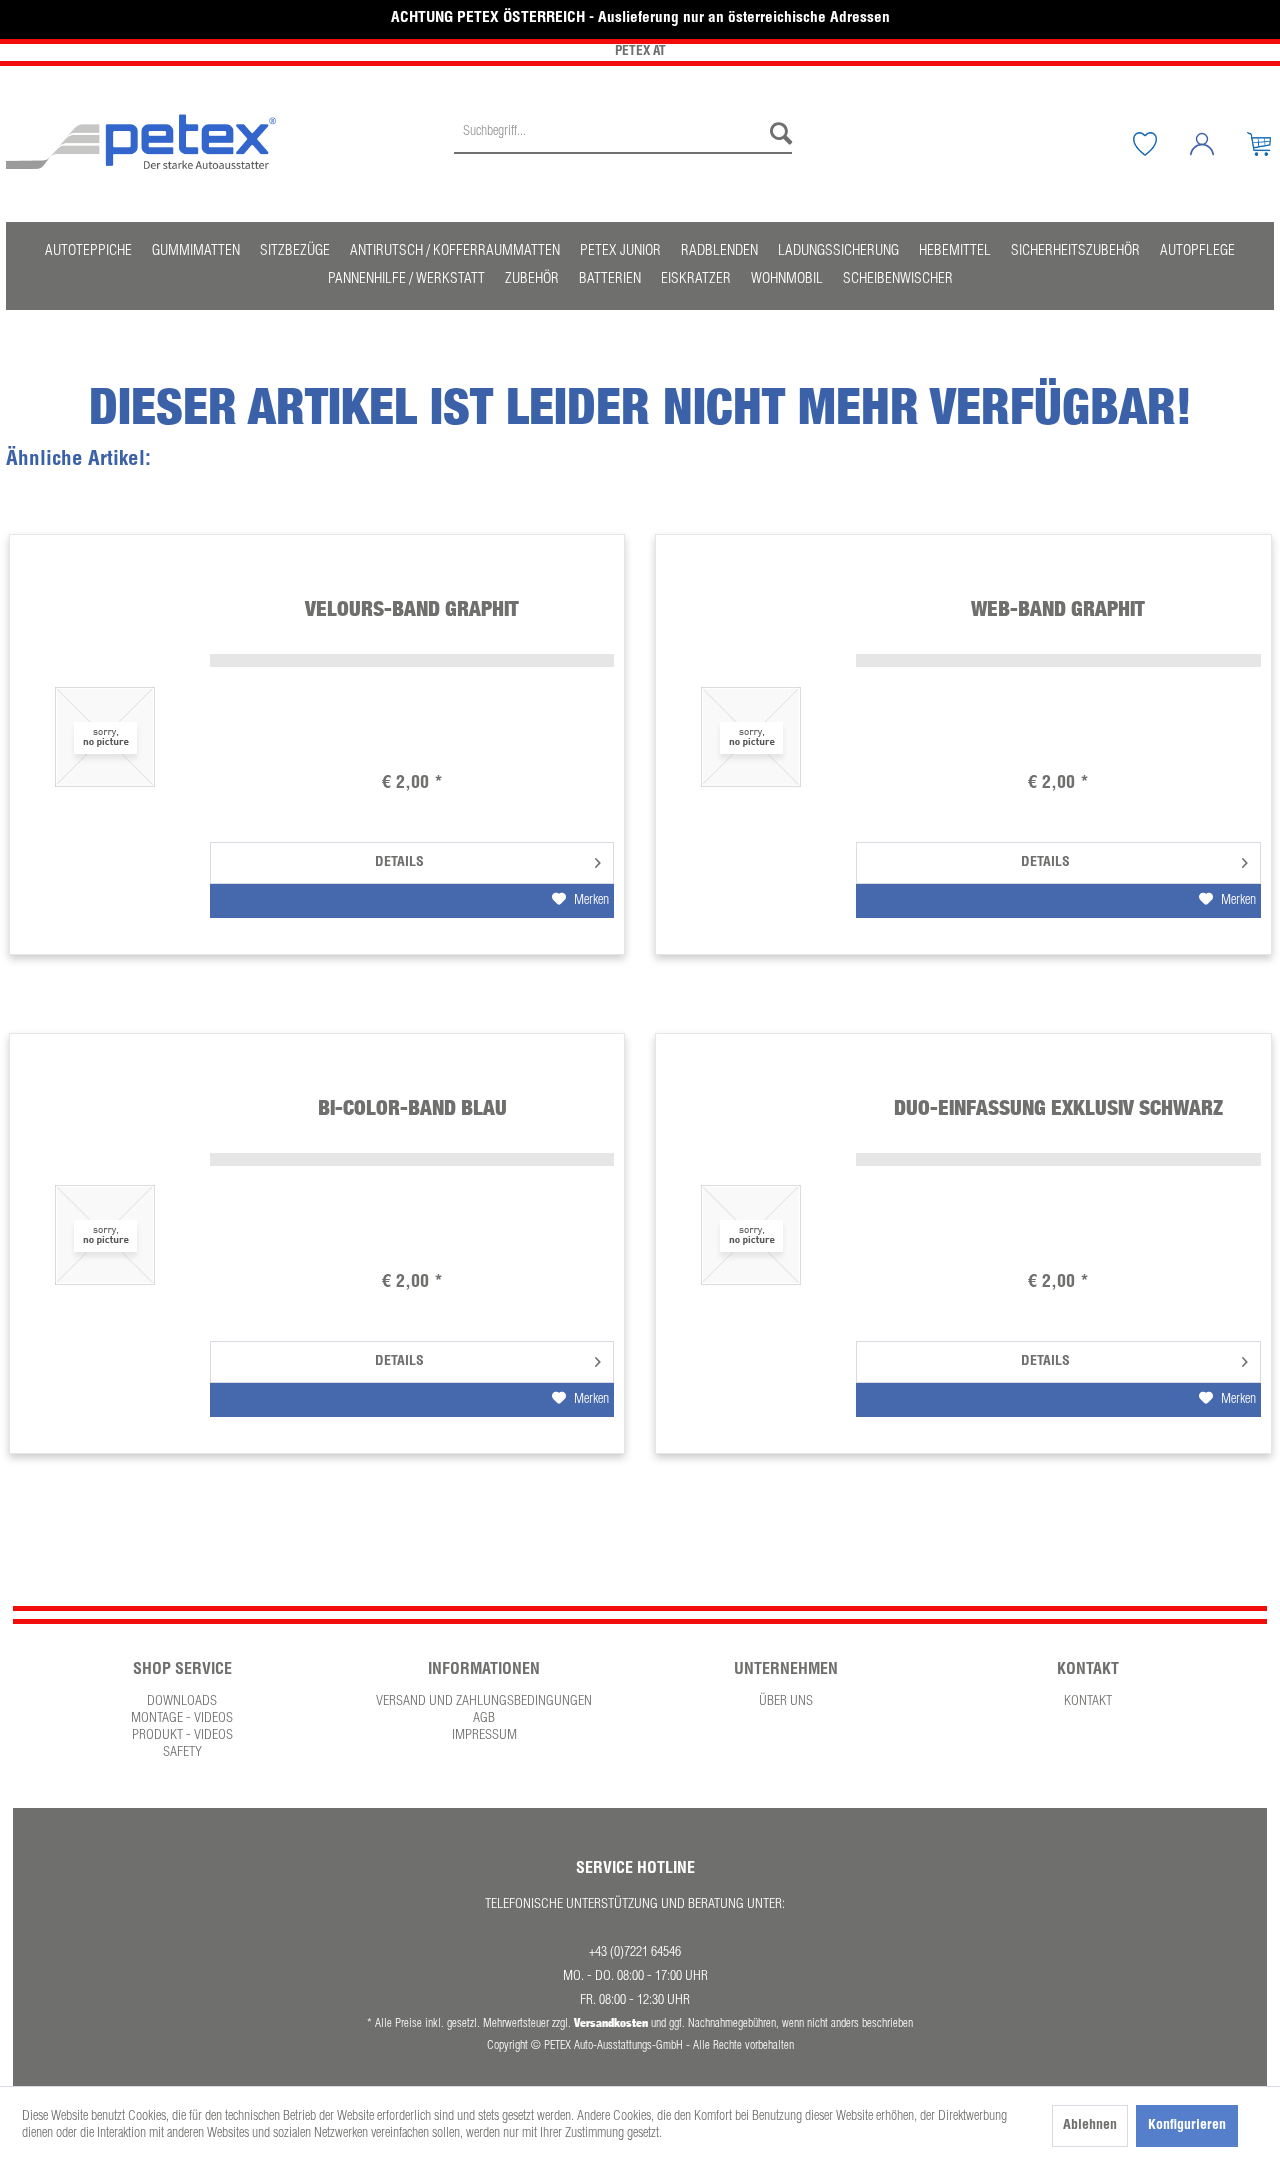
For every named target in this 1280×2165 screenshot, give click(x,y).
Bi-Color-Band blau (412, 1107)
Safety (182, 1753)
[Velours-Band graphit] (105, 736)
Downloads (182, 1702)
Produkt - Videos (182, 1736)
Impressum (484, 1736)
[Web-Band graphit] (751, 736)
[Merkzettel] (1160, 144)
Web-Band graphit (1058, 608)
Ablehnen (1090, 2126)
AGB (484, 1719)
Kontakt (1088, 1702)
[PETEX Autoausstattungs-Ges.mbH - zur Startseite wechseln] (141, 142)
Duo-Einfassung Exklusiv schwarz (1058, 1107)
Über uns (786, 1702)
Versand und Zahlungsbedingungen (484, 1702)
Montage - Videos (182, 1719)
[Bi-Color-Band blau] (105, 1235)
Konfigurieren (1187, 2126)
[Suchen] (776, 134)
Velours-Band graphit (412, 608)
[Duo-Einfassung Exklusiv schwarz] (751, 1235)
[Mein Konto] (1217, 144)
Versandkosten (611, 2022)
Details (399, 863)
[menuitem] (623, 144)
